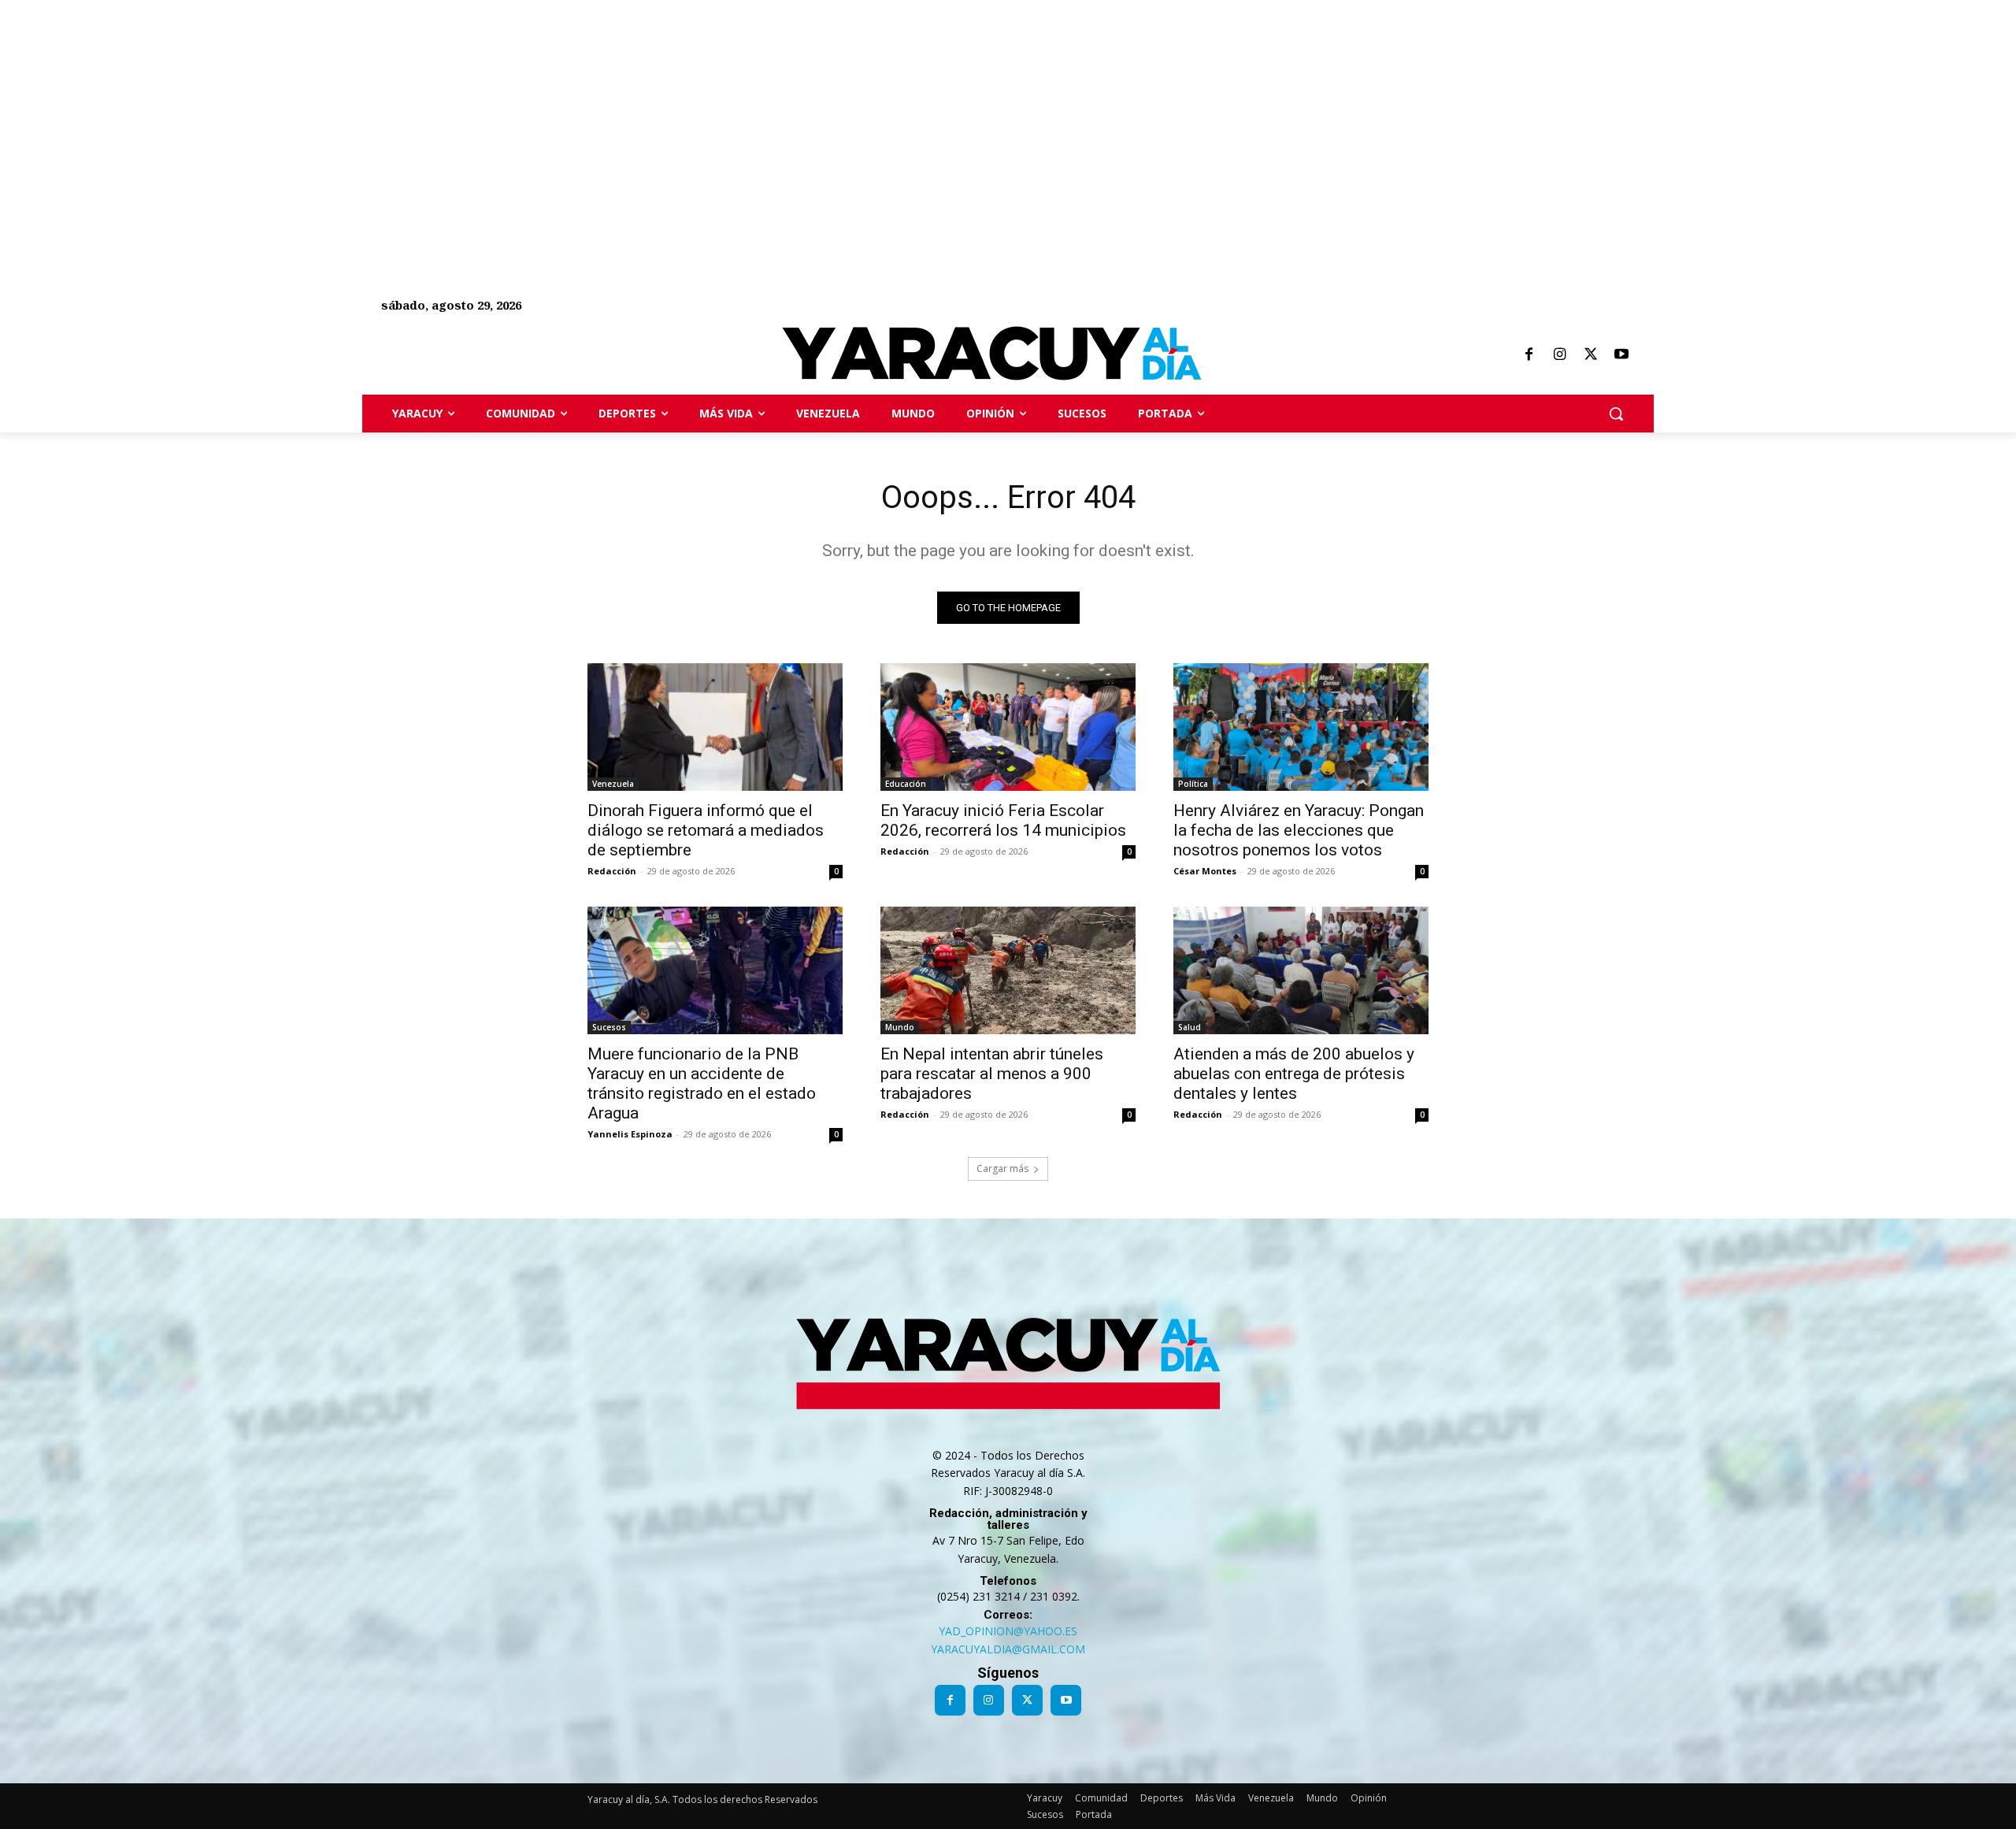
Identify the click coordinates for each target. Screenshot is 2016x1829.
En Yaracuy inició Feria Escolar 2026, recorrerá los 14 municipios (1003, 820)
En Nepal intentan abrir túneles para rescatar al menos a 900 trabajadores (992, 1074)
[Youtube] (1621, 355)
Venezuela (613, 784)
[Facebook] (1529, 355)
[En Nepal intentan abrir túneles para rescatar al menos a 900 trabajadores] (1008, 970)
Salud (1190, 1027)
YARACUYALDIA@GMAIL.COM (1008, 1649)
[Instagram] (1559, 355)
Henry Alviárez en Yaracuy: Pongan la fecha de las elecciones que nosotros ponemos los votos (1299, 830)
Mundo (900, 1027)
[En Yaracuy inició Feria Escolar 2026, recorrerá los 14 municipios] (1008, 727)
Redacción (612, 871)
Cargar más (1002, 1169)
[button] (1616, 414)
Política (1193, 784)
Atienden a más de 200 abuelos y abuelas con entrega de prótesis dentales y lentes (1294, 1074)
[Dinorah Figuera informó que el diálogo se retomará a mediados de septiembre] (715, 727)
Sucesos (609, 1027)
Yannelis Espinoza (630, 1134)
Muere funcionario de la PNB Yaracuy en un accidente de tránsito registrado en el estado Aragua (702, 1083)
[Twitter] (1591, 355)
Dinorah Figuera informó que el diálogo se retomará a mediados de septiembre (706, 830)
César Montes (1205, 871)
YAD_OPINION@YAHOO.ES (1008, 1631)
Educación (906, 784)
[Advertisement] (472, 110)
